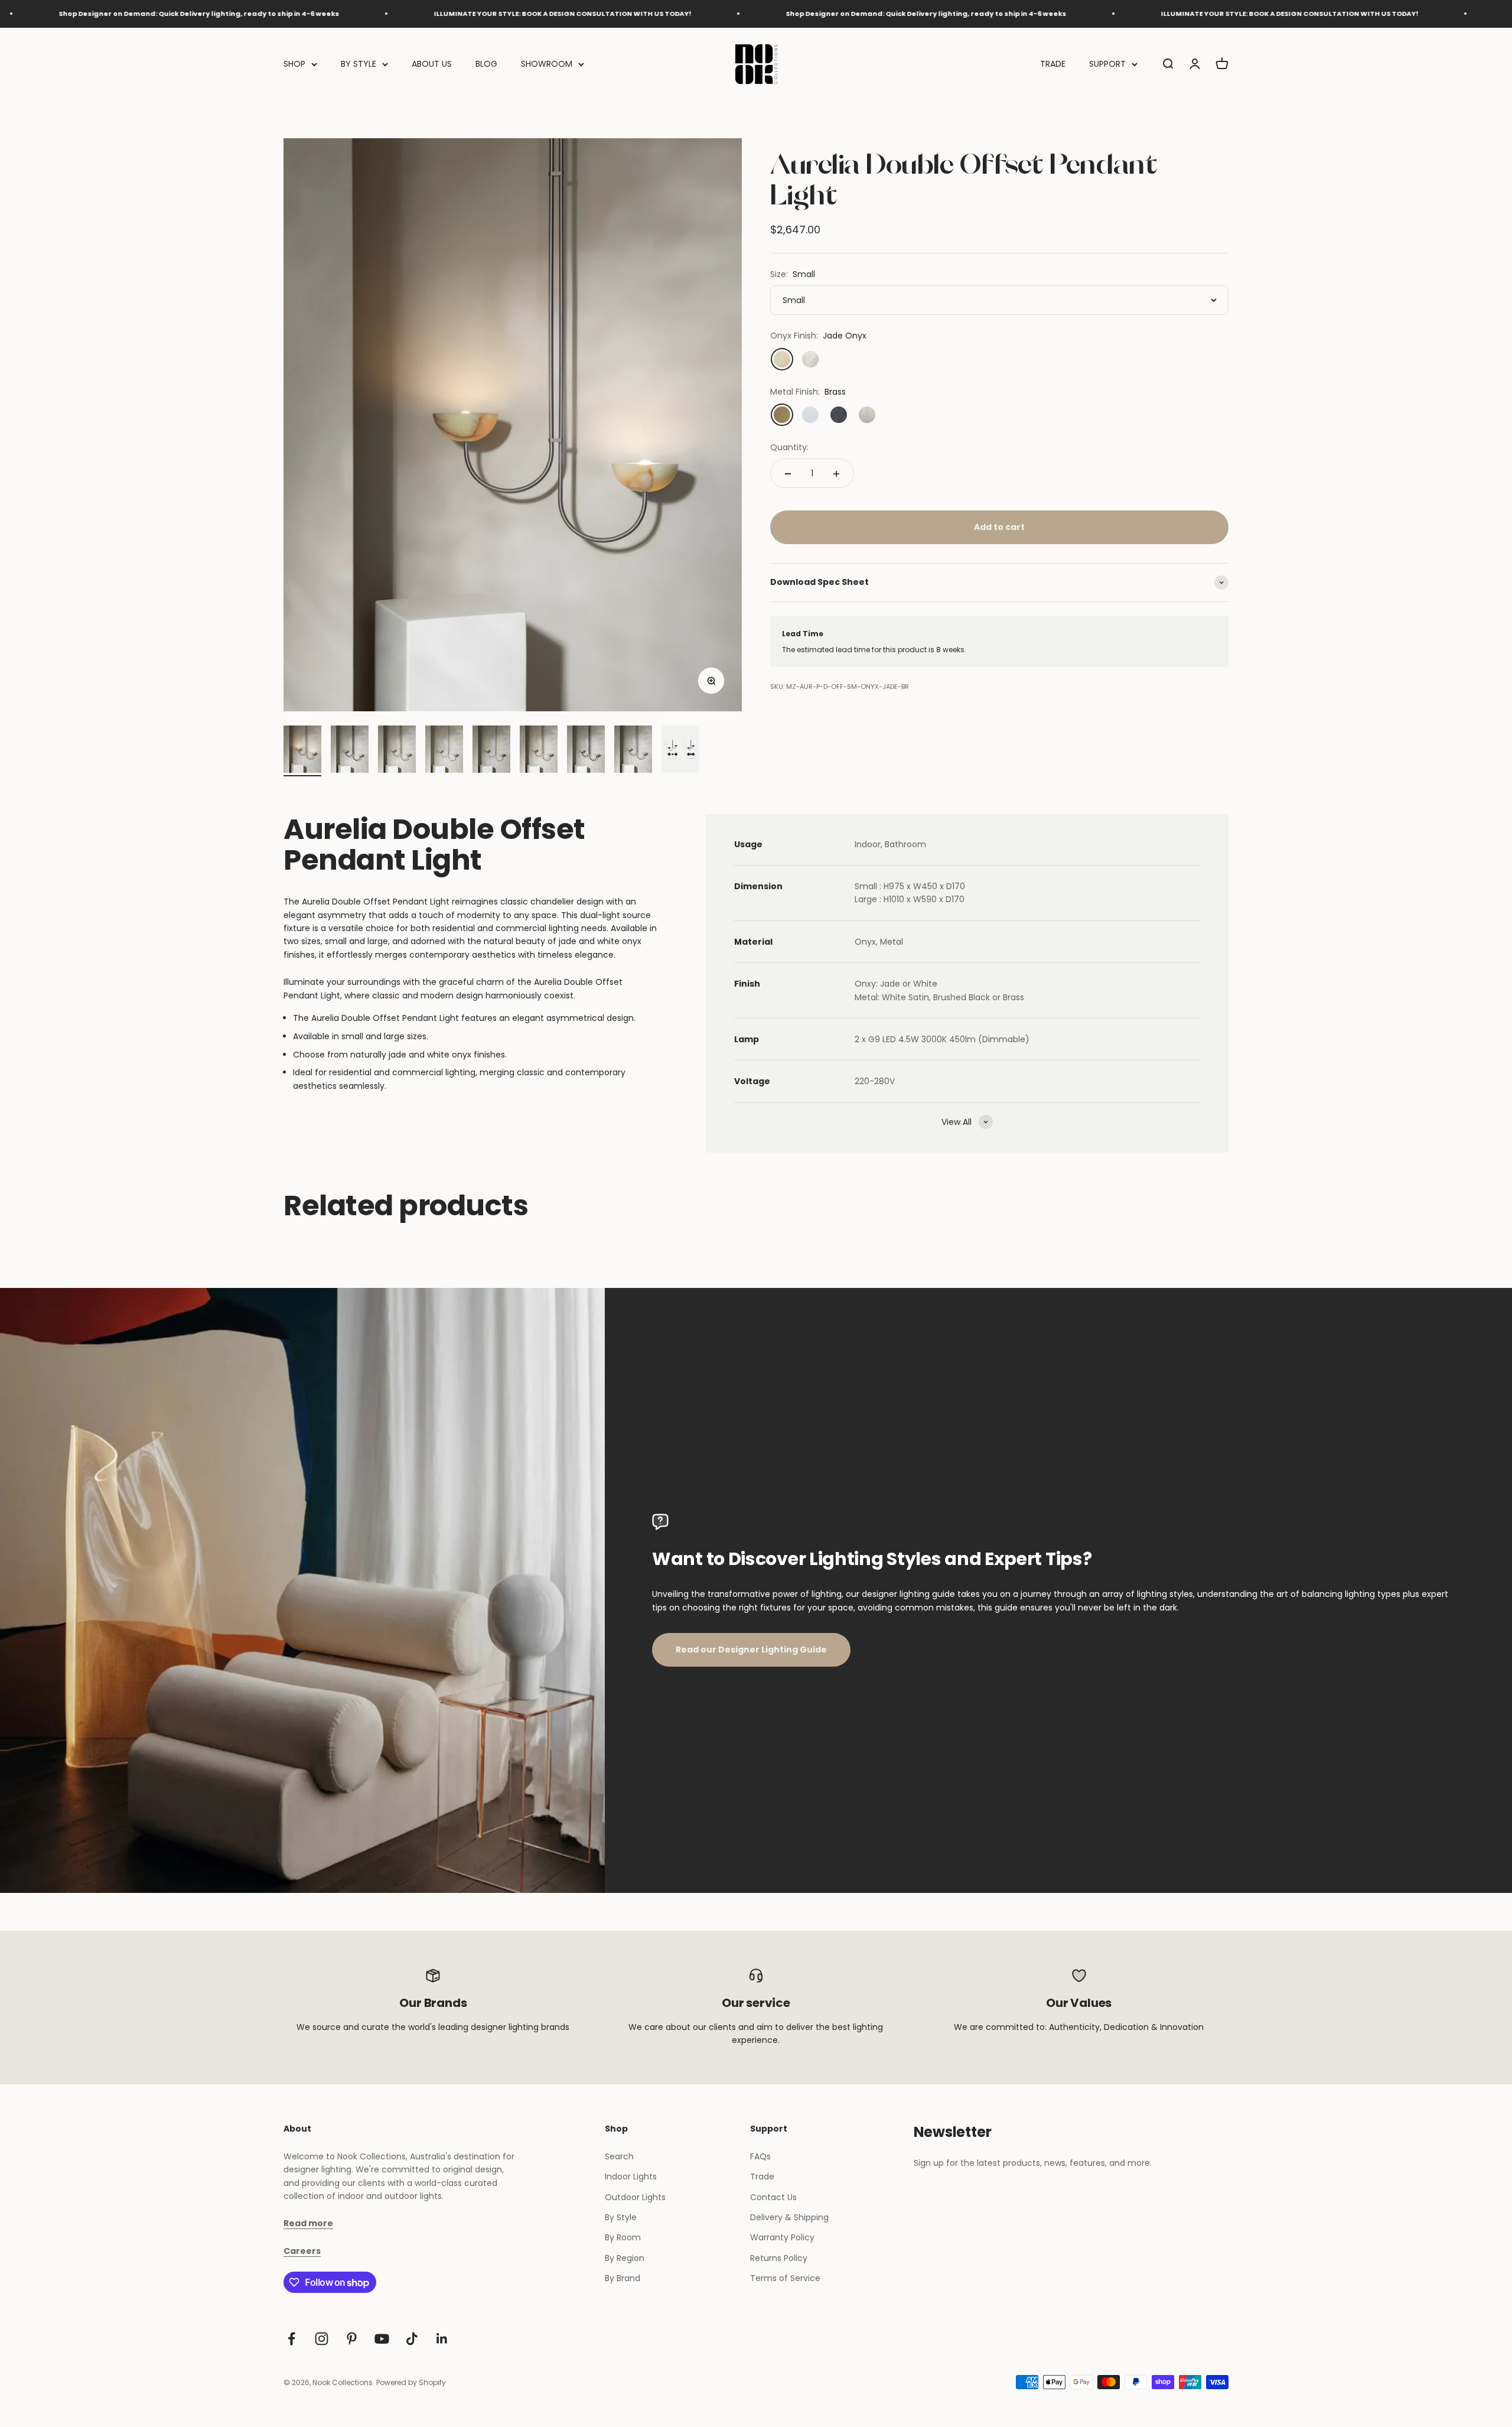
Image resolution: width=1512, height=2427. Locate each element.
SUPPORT (1107, 64)
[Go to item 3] (397, 751)
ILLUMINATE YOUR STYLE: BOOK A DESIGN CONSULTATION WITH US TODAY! (418, 14)
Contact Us (773, 2197)
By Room (623, 2237)
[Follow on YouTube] (382, 2339)
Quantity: (789, 447)
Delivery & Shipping (789, 2217)
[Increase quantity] (836, 474)
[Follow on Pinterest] (352, 2339)
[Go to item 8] (633, 751)
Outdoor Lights (635, 2197)
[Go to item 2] (350, 751)
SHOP (294, 64)
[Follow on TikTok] (412, 2339)
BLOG (486, 64)
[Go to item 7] (586, 751)
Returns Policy (779, 2258)
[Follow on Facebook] (291, 2339)
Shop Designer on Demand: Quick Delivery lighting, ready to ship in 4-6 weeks (781, 14)
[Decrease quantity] (788, 474)
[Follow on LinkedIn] (442, 2339)
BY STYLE (359, 64)
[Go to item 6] (539, 751)
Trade (762, 2177)
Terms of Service (785, 2278)
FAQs (760, 2156)
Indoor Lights (631, 2177)
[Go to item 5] (491, 751)
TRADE (1053, 64)
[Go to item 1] (302, 751)
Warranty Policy (782, 2237)
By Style (621, 2217)
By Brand (623, 2278)
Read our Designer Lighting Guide (751, 1650)
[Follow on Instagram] (322, 2339)
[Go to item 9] (680, 751)
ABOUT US (432, 64)
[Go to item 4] (444, 751)
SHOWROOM (547, 64)
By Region (625, 2258)
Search (619, 2156)
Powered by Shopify (411, 2382)
